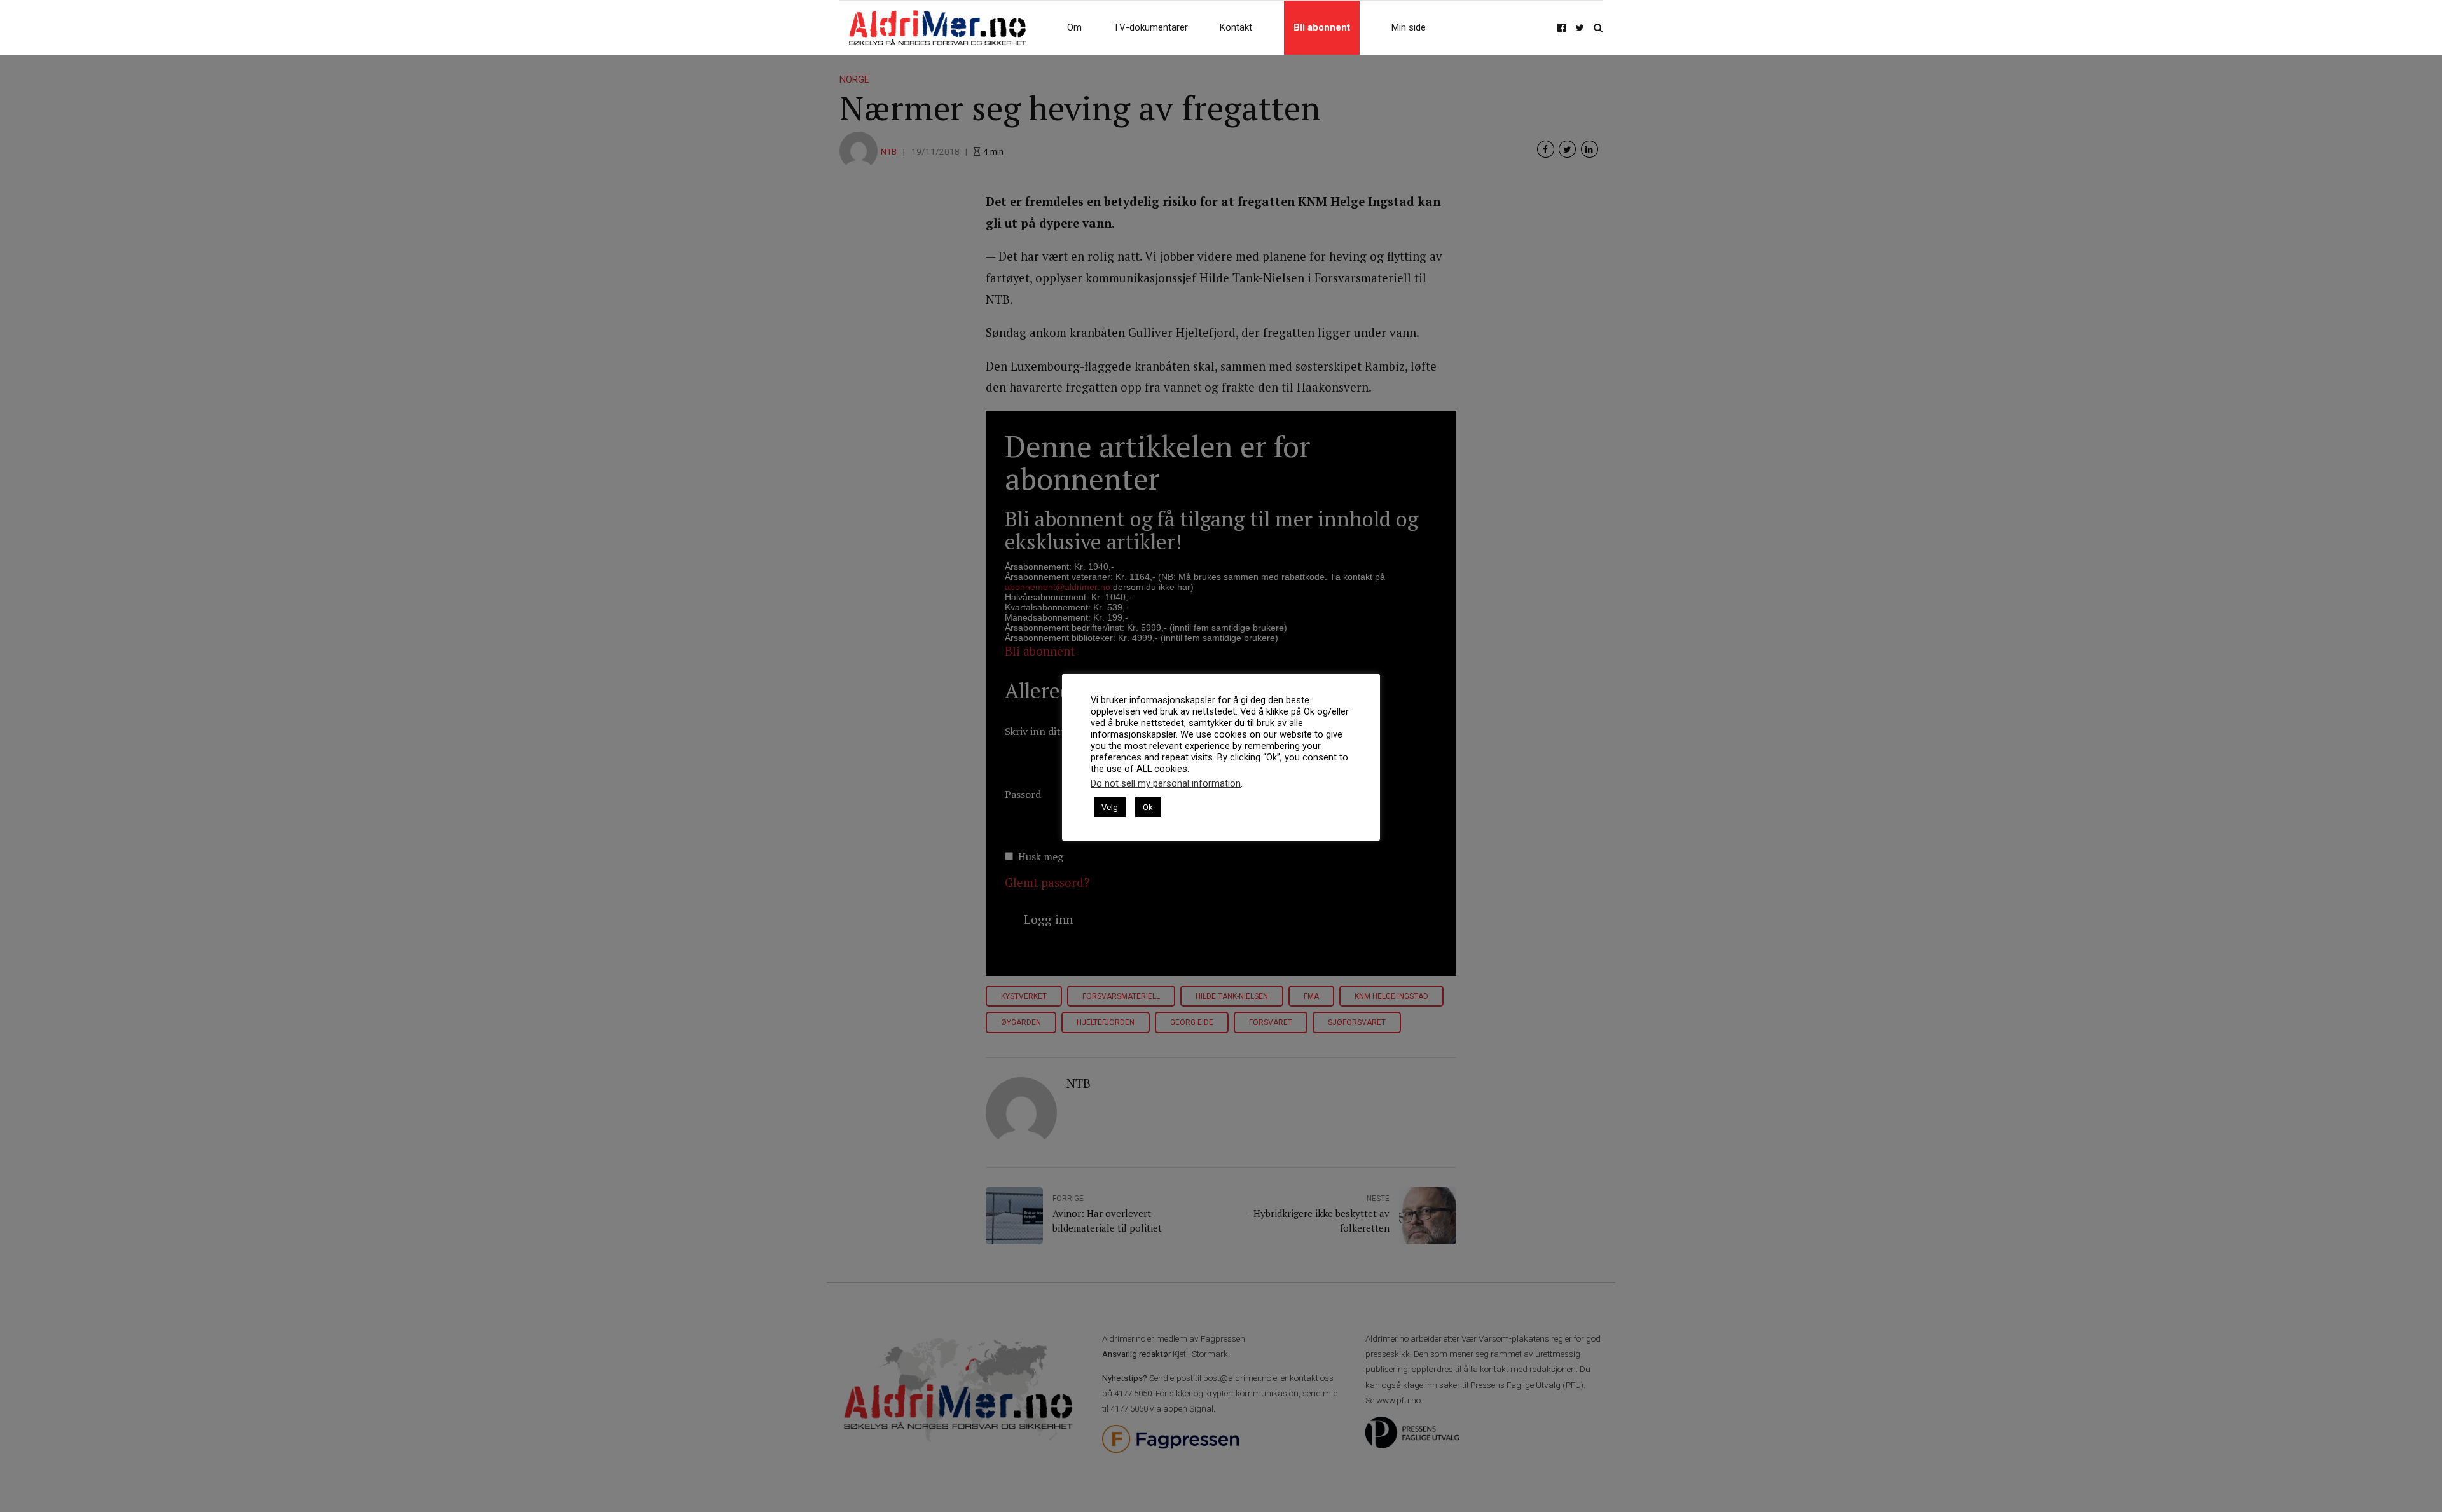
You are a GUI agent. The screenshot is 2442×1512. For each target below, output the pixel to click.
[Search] (1598, 28)
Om (1074, 27)
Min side (1409, 27)
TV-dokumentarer (1151, 27)
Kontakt (1236, 27)
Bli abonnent (1322, 27)
